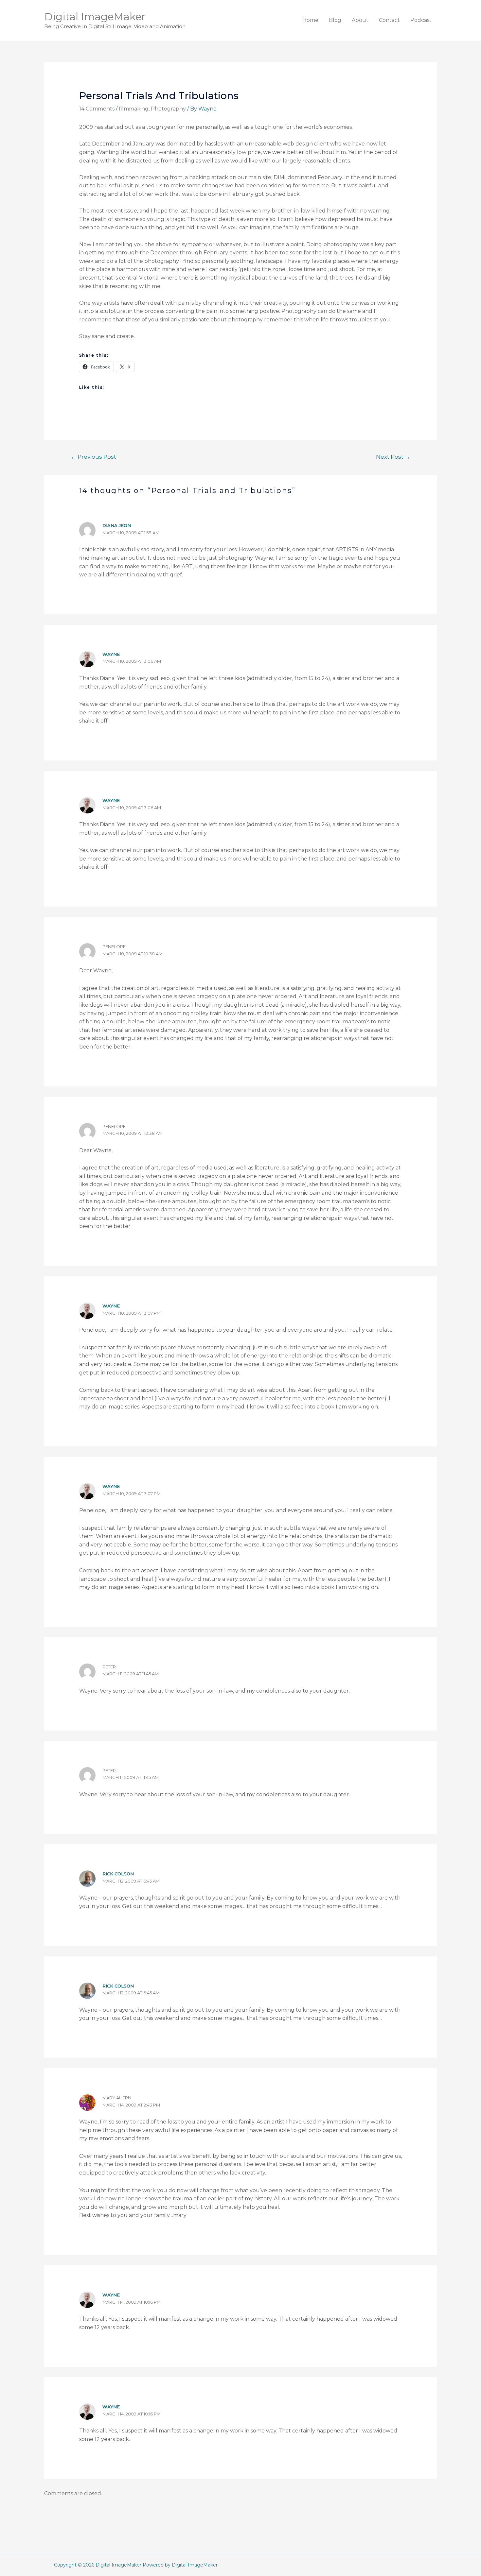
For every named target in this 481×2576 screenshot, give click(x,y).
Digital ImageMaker (95, 17)
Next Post (393, 457)
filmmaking (134, 109)
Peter (109, 1667)
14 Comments (97, 109)
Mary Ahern (117, 2098)
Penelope (114, 947)
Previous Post (93, 457)
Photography (168, 109)
